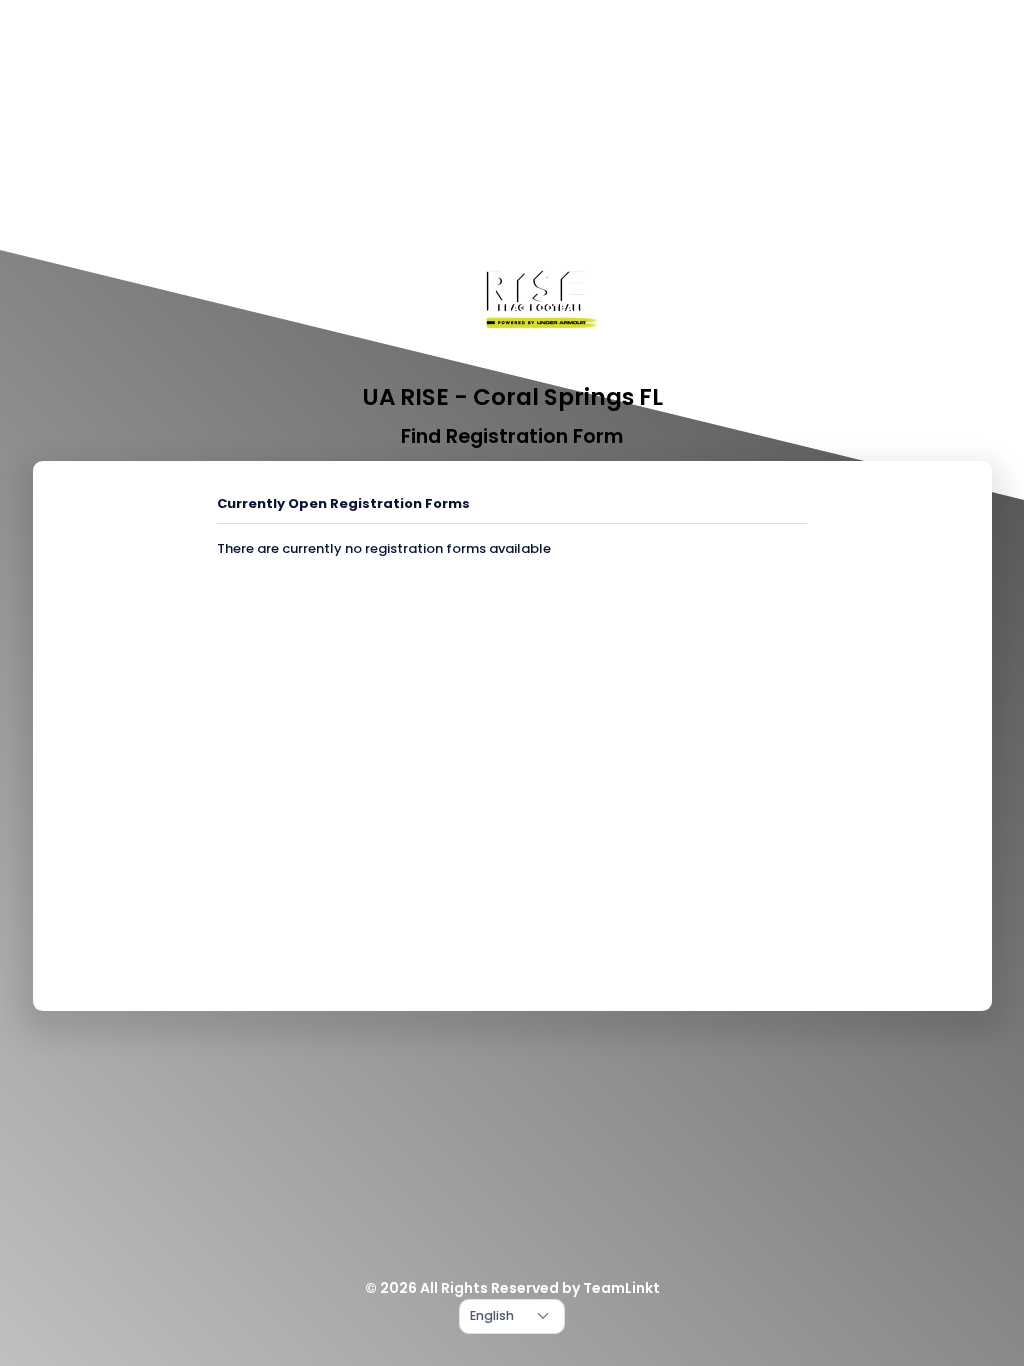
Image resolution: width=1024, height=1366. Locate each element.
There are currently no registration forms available (384, 548)
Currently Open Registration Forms (343, 503)
